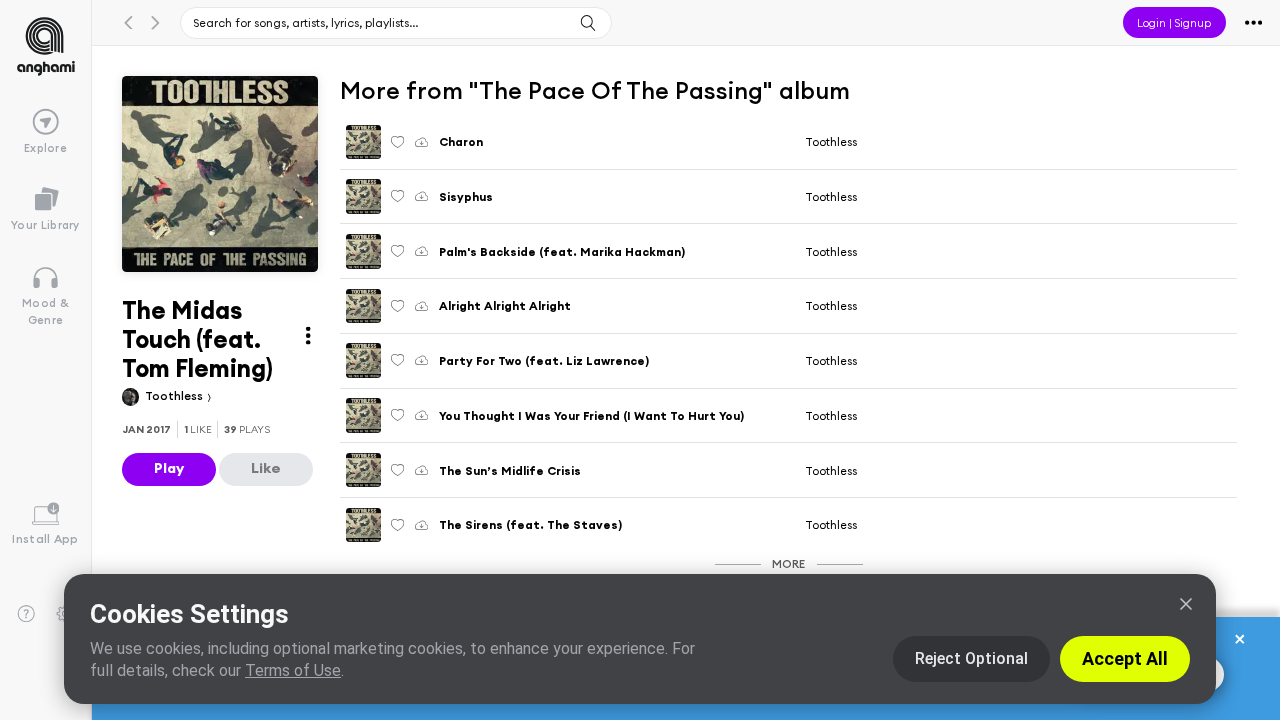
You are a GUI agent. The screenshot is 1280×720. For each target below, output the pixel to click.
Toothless (175, 395)
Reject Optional (971, 658)
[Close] (1186, 604)
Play (169, 468)
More (788, 563)
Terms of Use (293, 670)
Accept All (1125, 658)
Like (266, 468)
